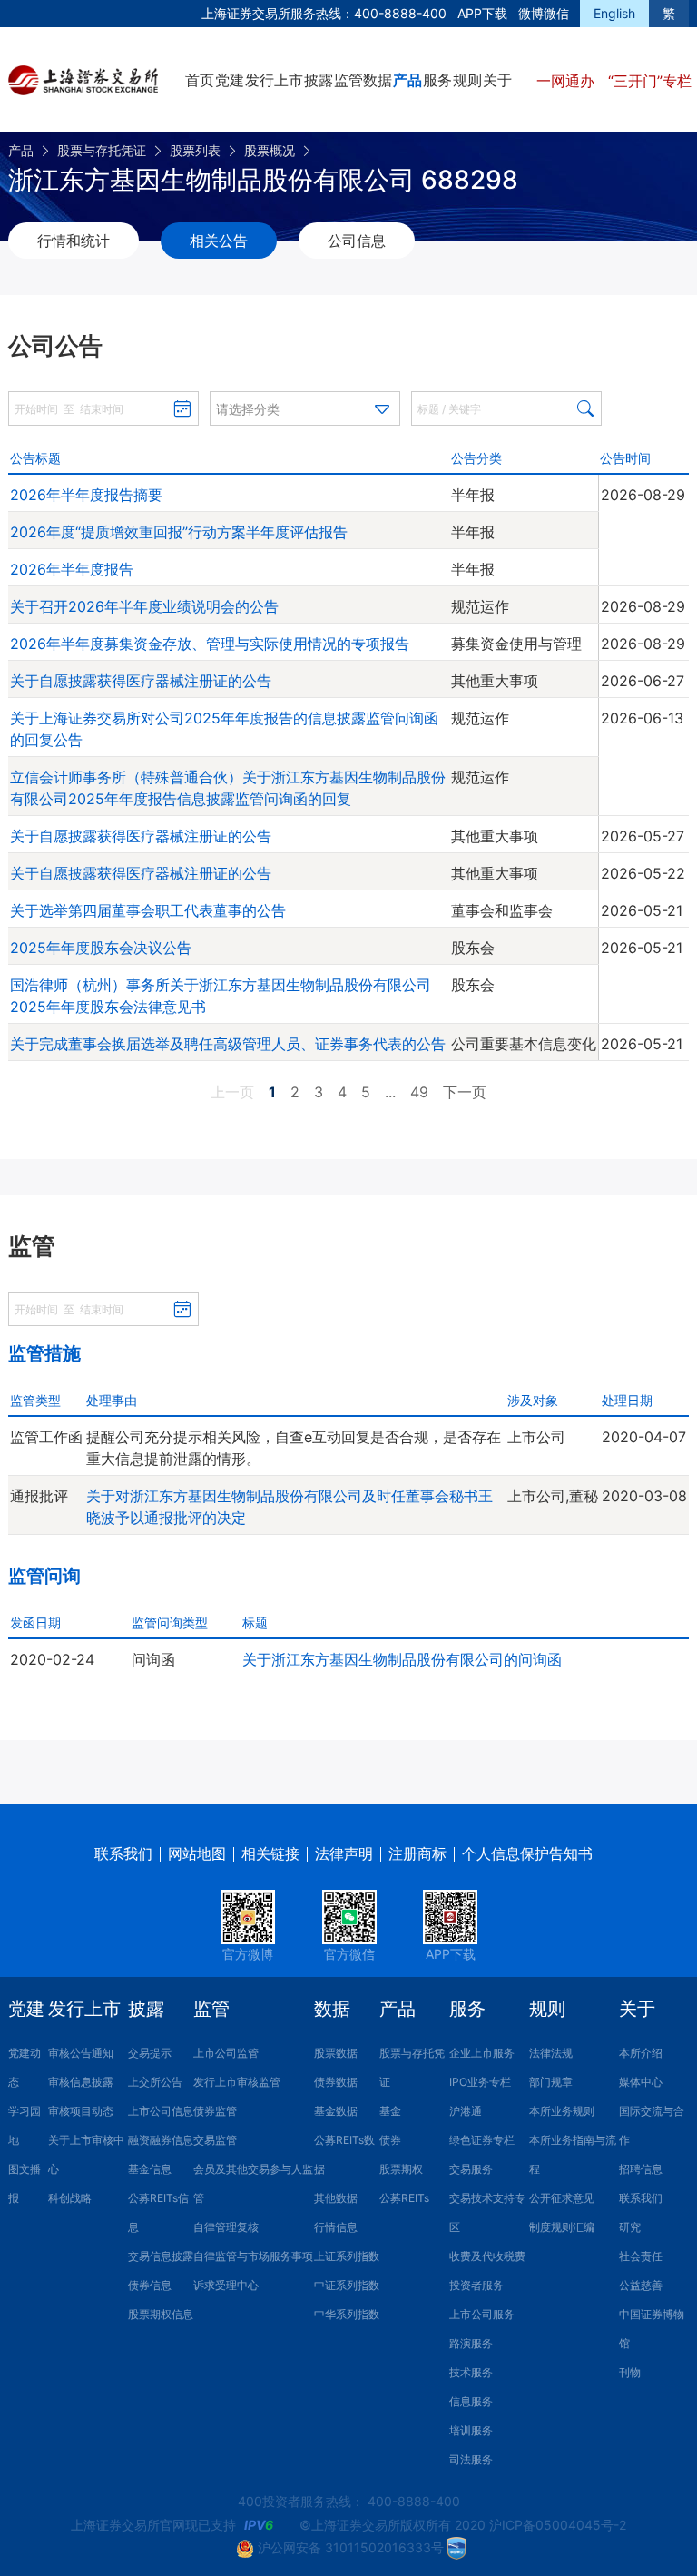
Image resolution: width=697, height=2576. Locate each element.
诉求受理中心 (226, 2285)
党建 (230, 80)
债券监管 (215, 2111)
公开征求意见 (562, 2198)
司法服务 (471, 2459)
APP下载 (482, 13)
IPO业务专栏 (480, 2082)
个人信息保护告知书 (527, 1853)
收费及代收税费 (487, 2256)
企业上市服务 (482, 2053)
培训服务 (471, 2430)
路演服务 (471, 2343)
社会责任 (641, 2256)
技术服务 (471, 2372)
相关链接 (270, 1853)
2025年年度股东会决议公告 (101, 948)
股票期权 (401, 2169)
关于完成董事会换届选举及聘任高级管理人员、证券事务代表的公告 (228, 1044)
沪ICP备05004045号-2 (558, 2525)
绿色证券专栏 (482, 2140)
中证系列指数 (347, 2285)
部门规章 (551, 2082)
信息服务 (471, 2401)
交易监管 (215, 2140)
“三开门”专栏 (650, 81)
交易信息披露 (161, 2256)
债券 (390, 2140)
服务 (437, 80)
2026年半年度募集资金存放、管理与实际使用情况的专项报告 (210, 644)
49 (419, 1092)
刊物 (630, 2372)
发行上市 (274, 80)
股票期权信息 (161, 2314)
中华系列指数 (347, 2314)
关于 (497, 80)
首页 (200, 80)
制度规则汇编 (562, 2227)
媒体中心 (641, 2082)
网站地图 (197, 1853)
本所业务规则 (562, 2111)
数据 (378, 80)
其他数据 (336, 2198)
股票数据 (336, 2053)
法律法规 (551, 2053)
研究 (630, 2227)
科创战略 (70, 2198)
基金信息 (150, 2169)
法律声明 (344, 1853)
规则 (467, 80)
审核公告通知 (81, 2053)
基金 (390, 2111)
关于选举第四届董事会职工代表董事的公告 (148, 910)
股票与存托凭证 (102, 150)
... (390, 1092)
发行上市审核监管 (237, 2082)
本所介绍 (641, 2053)
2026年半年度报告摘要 (86, 495)
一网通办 (568, 81)
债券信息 (150, 2285)
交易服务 (471, 2169)
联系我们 (123, 1853)
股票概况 (270, 150)
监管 (348, 80)
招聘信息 (641, 2169)
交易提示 (150, 2053)
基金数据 (336, 2111)
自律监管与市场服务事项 (253, 2256)
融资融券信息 (161, 2140)
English (614, 13)
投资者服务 (476, 2285)
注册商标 (417, 1853)
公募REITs (404, 2198)
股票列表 (195, 150)
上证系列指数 (347, 2256)
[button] (305, 408)
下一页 (465, 1092)
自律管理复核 (226, 2227)
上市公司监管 (226, 2053)
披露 (319, 80)
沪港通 (466, 2111)
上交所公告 (155, 2082)
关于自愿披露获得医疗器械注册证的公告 (141, 681)
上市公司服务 (482, 2314)
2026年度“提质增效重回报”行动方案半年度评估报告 (179, 532)
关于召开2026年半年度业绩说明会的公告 (144, 606)
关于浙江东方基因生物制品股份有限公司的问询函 (402, 1659)
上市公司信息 (161, 2111)
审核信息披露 (81, 2082)
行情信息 (336, 2227)
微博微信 (544, 13)
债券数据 (336, 2082)
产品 (407, 80)
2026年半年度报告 (72, 569)
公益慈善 (641, 2285)
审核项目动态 (81, 2111)
